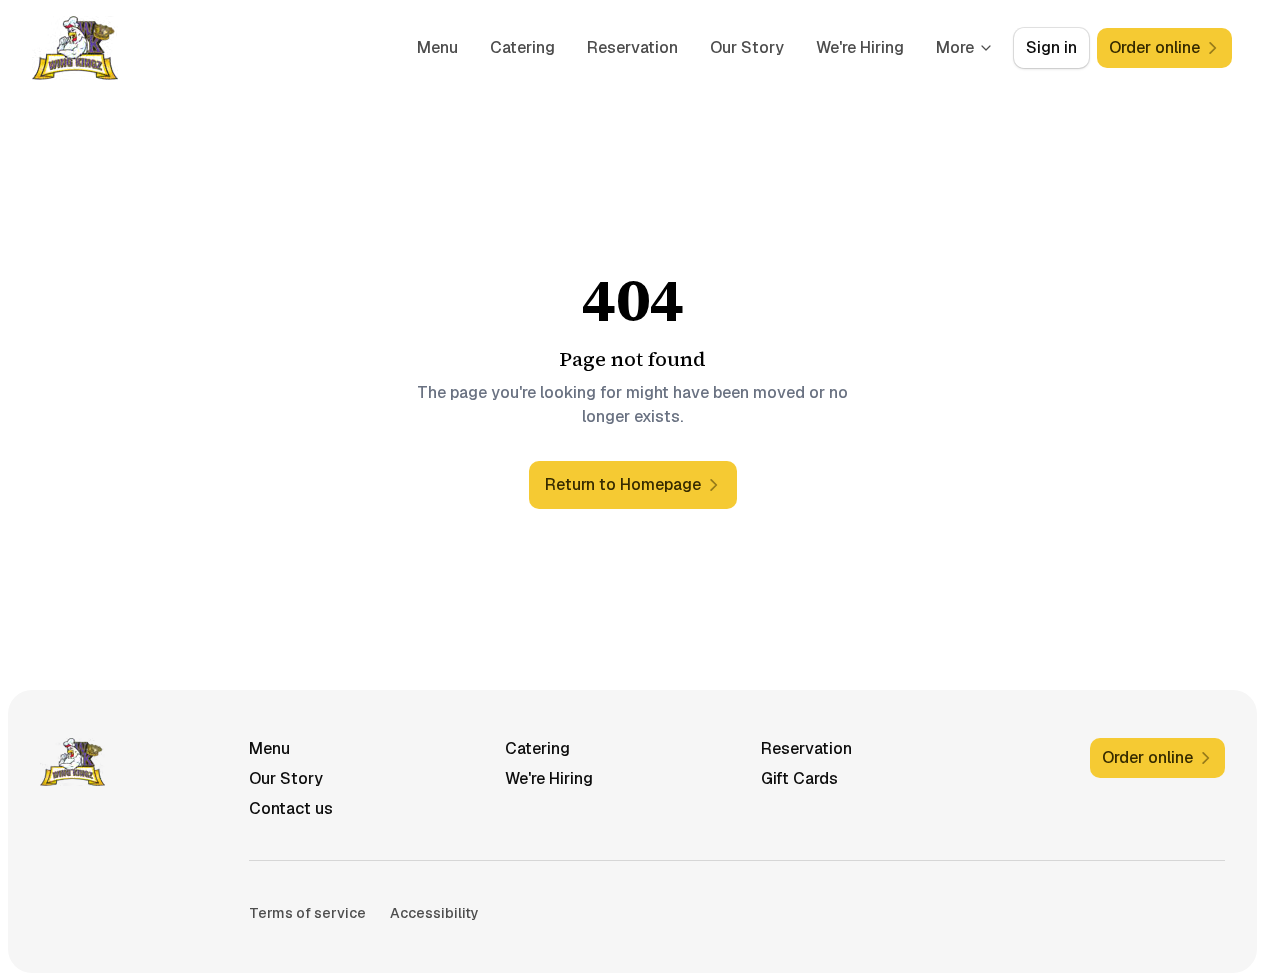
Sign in (1051, 47)
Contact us (291, 808)
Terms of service (307, 913)
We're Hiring (860, 47)
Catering (522, 47)
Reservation (632, 47)
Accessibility (434, 913)
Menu (437, 47)
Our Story (747, 47)
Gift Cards (799, 778)
